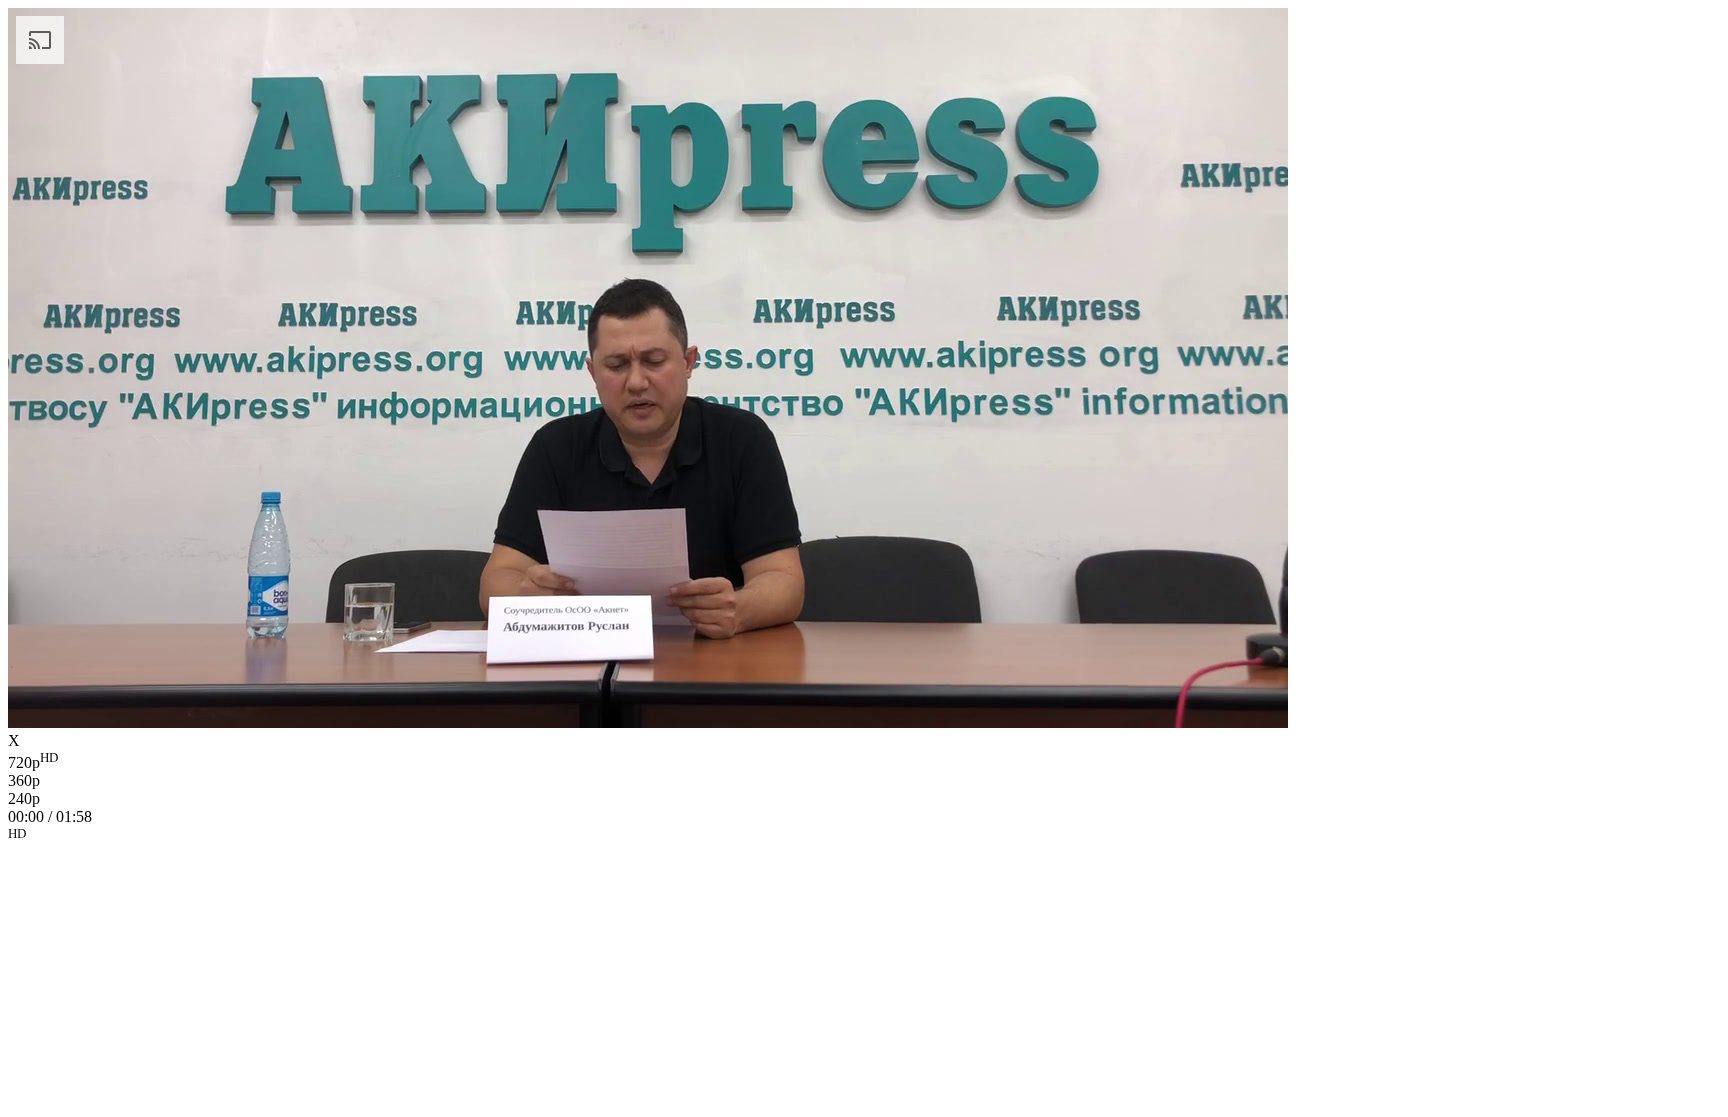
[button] (864, 837)
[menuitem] (864, 761)
